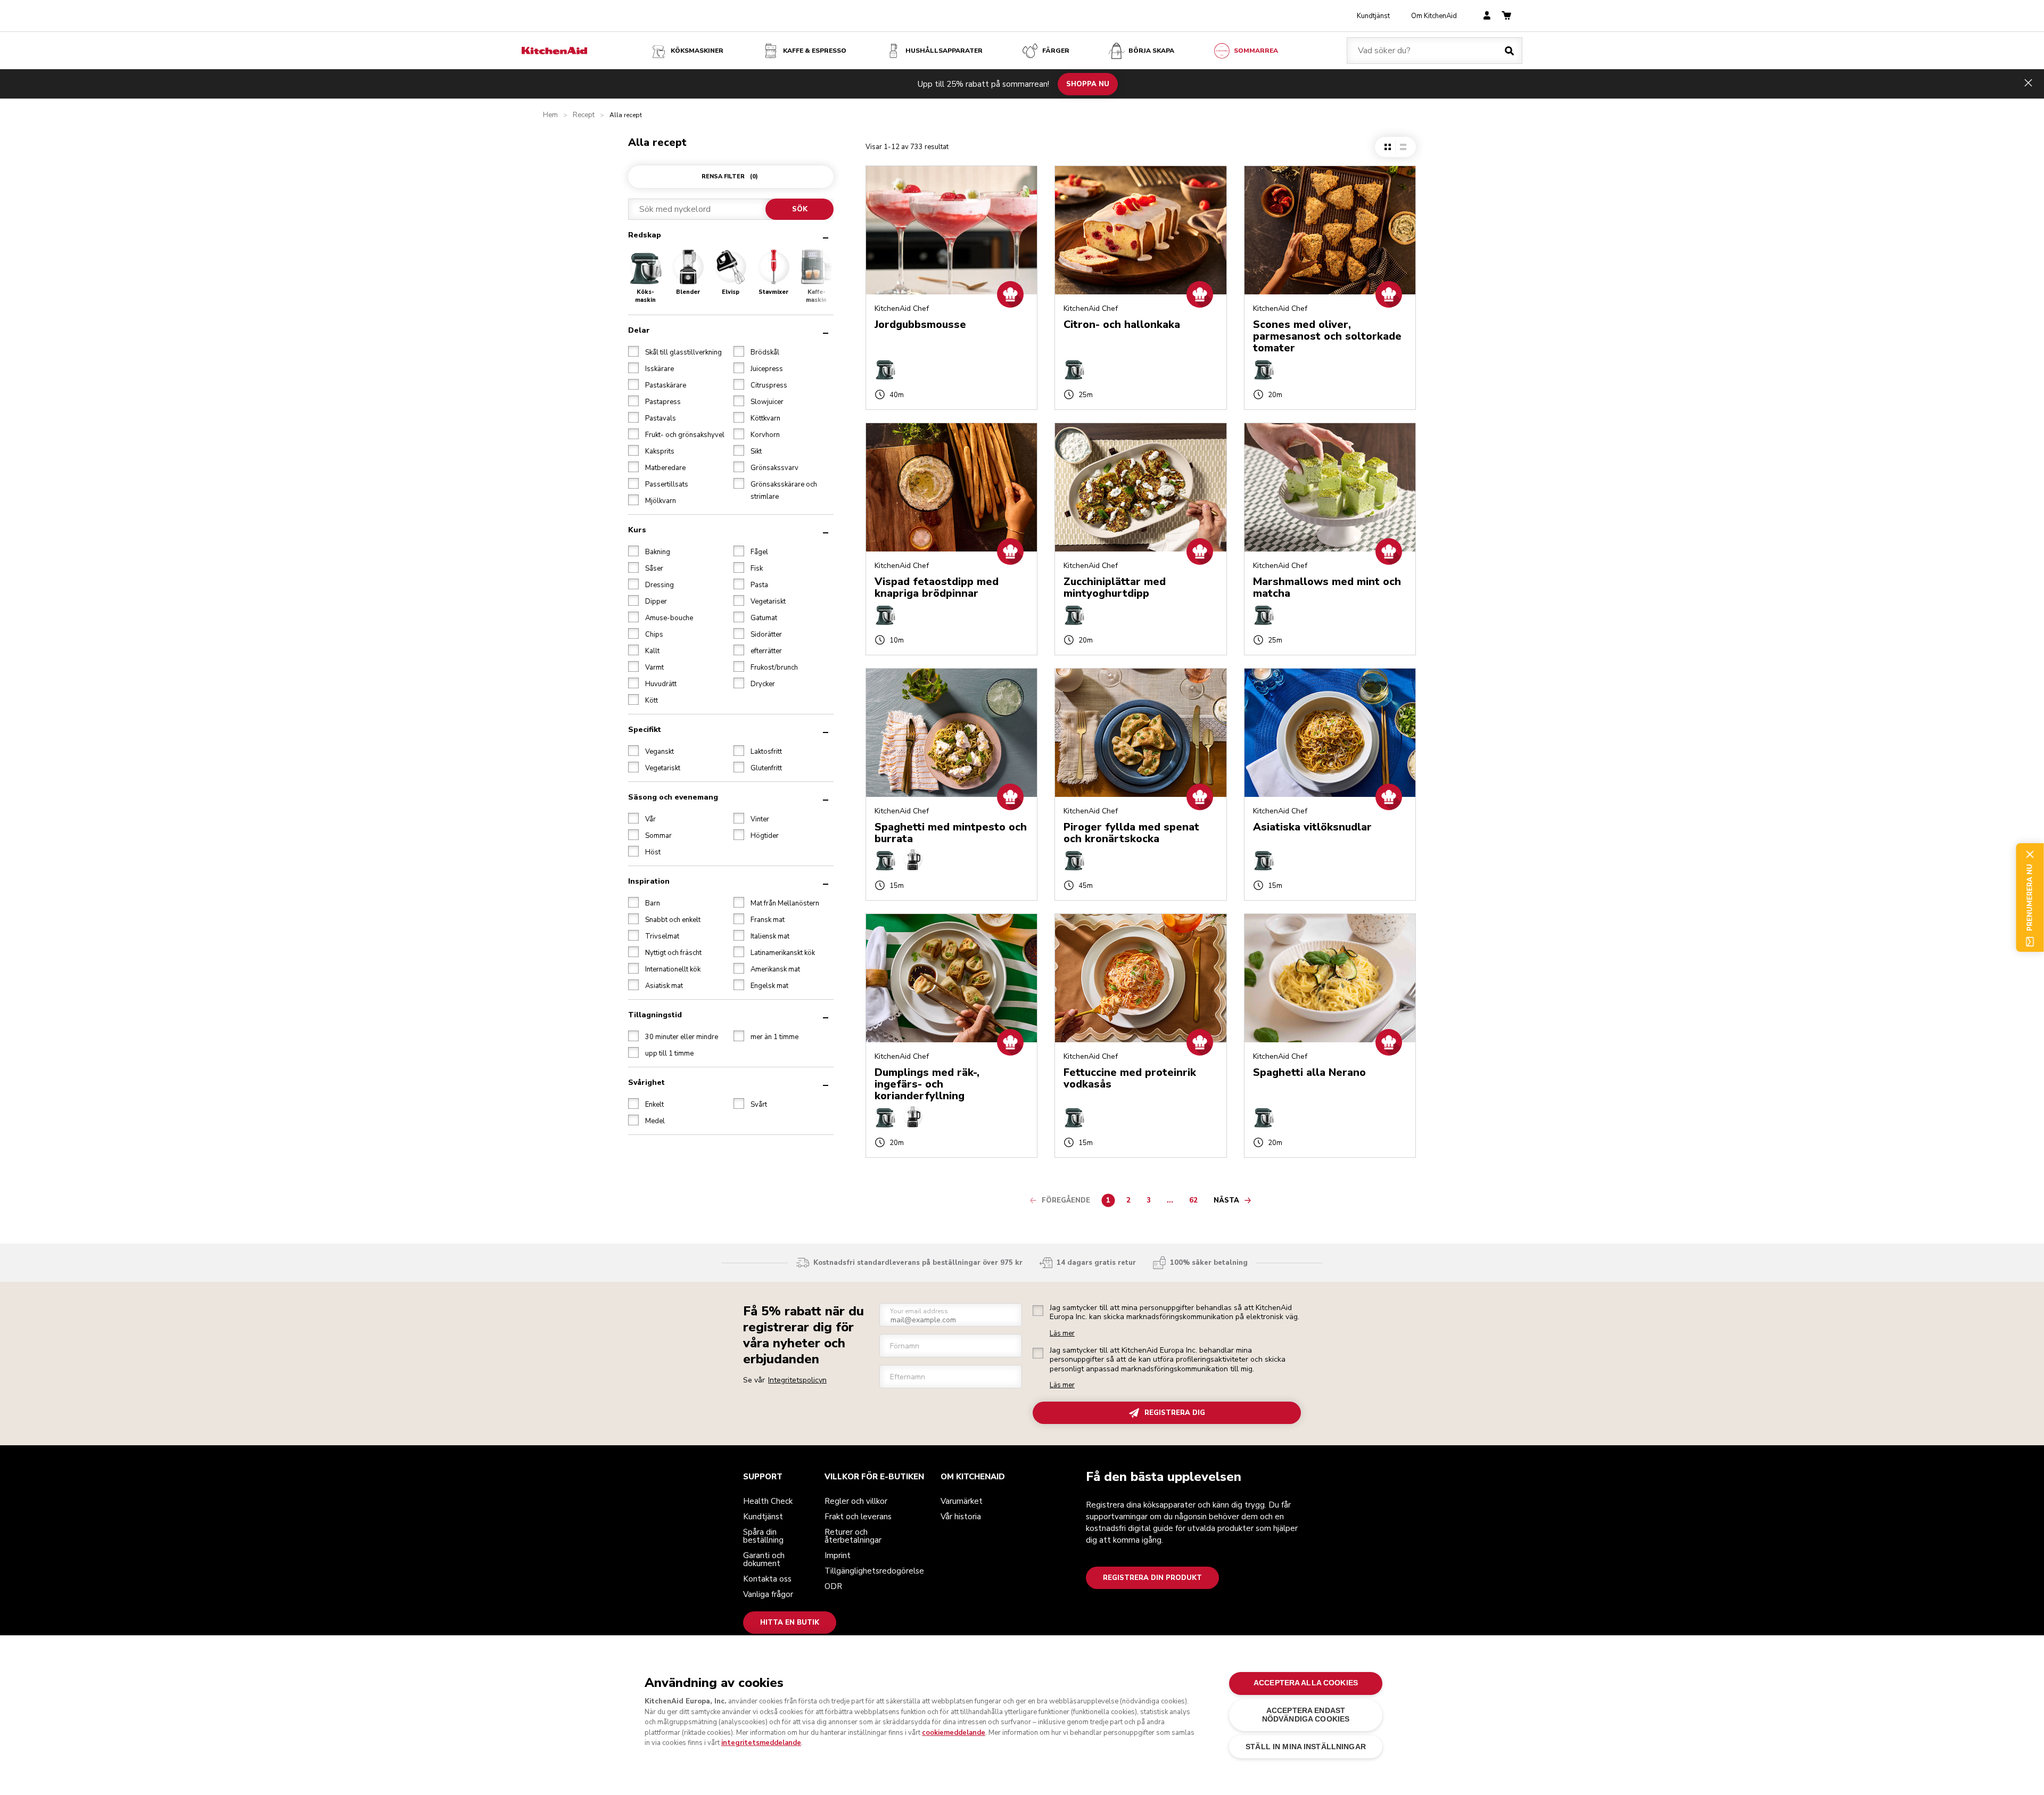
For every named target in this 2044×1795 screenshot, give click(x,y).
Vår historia (961, 1517)
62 (1196, 1202)
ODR (833, 1586)
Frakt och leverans (858, 1517)
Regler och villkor (856, 1501)
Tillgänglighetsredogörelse (874, 1571)
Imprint (838, 1555)
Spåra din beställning (763, 1536)
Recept (584, 115)
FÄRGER (1056, 51)
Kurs (637, 530)
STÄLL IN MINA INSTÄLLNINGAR (1306, 1747)
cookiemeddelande (954, 1733)
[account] (1487, 16)
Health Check (768, 1501)
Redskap (645, 235)
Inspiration (649, 881)
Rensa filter (730, 176)
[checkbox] (633, 351)
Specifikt (645, 730)
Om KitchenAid (1434, 16)
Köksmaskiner (697, 51)
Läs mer (1062, 1334)
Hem (550, 115)
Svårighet (646, 1082)
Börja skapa (1151, 51)
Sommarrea (1256, 51)
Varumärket (962, 1501)
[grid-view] (1388, 147)
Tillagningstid (655, 1015)
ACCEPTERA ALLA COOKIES (1306, 1683)
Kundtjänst (1373, 16)
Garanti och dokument (764, 1559)
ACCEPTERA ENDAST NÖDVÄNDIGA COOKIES (1306, 1715)
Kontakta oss (767, 1579)
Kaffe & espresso (815, 51)
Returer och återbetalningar (853, 1536)
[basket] (1506, 16)
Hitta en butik (790, 1623)
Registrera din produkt (1152, 1578)
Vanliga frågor (768, 1594)
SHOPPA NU (1088, 84)
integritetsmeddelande (761, 1743)
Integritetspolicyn (797, 1380)
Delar (639, 330)
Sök (799, 209)
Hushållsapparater (944, 51)
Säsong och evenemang (673, 797)
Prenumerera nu (2030, 897)
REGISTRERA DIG (1175, 1413)
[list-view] (1403, 147)
